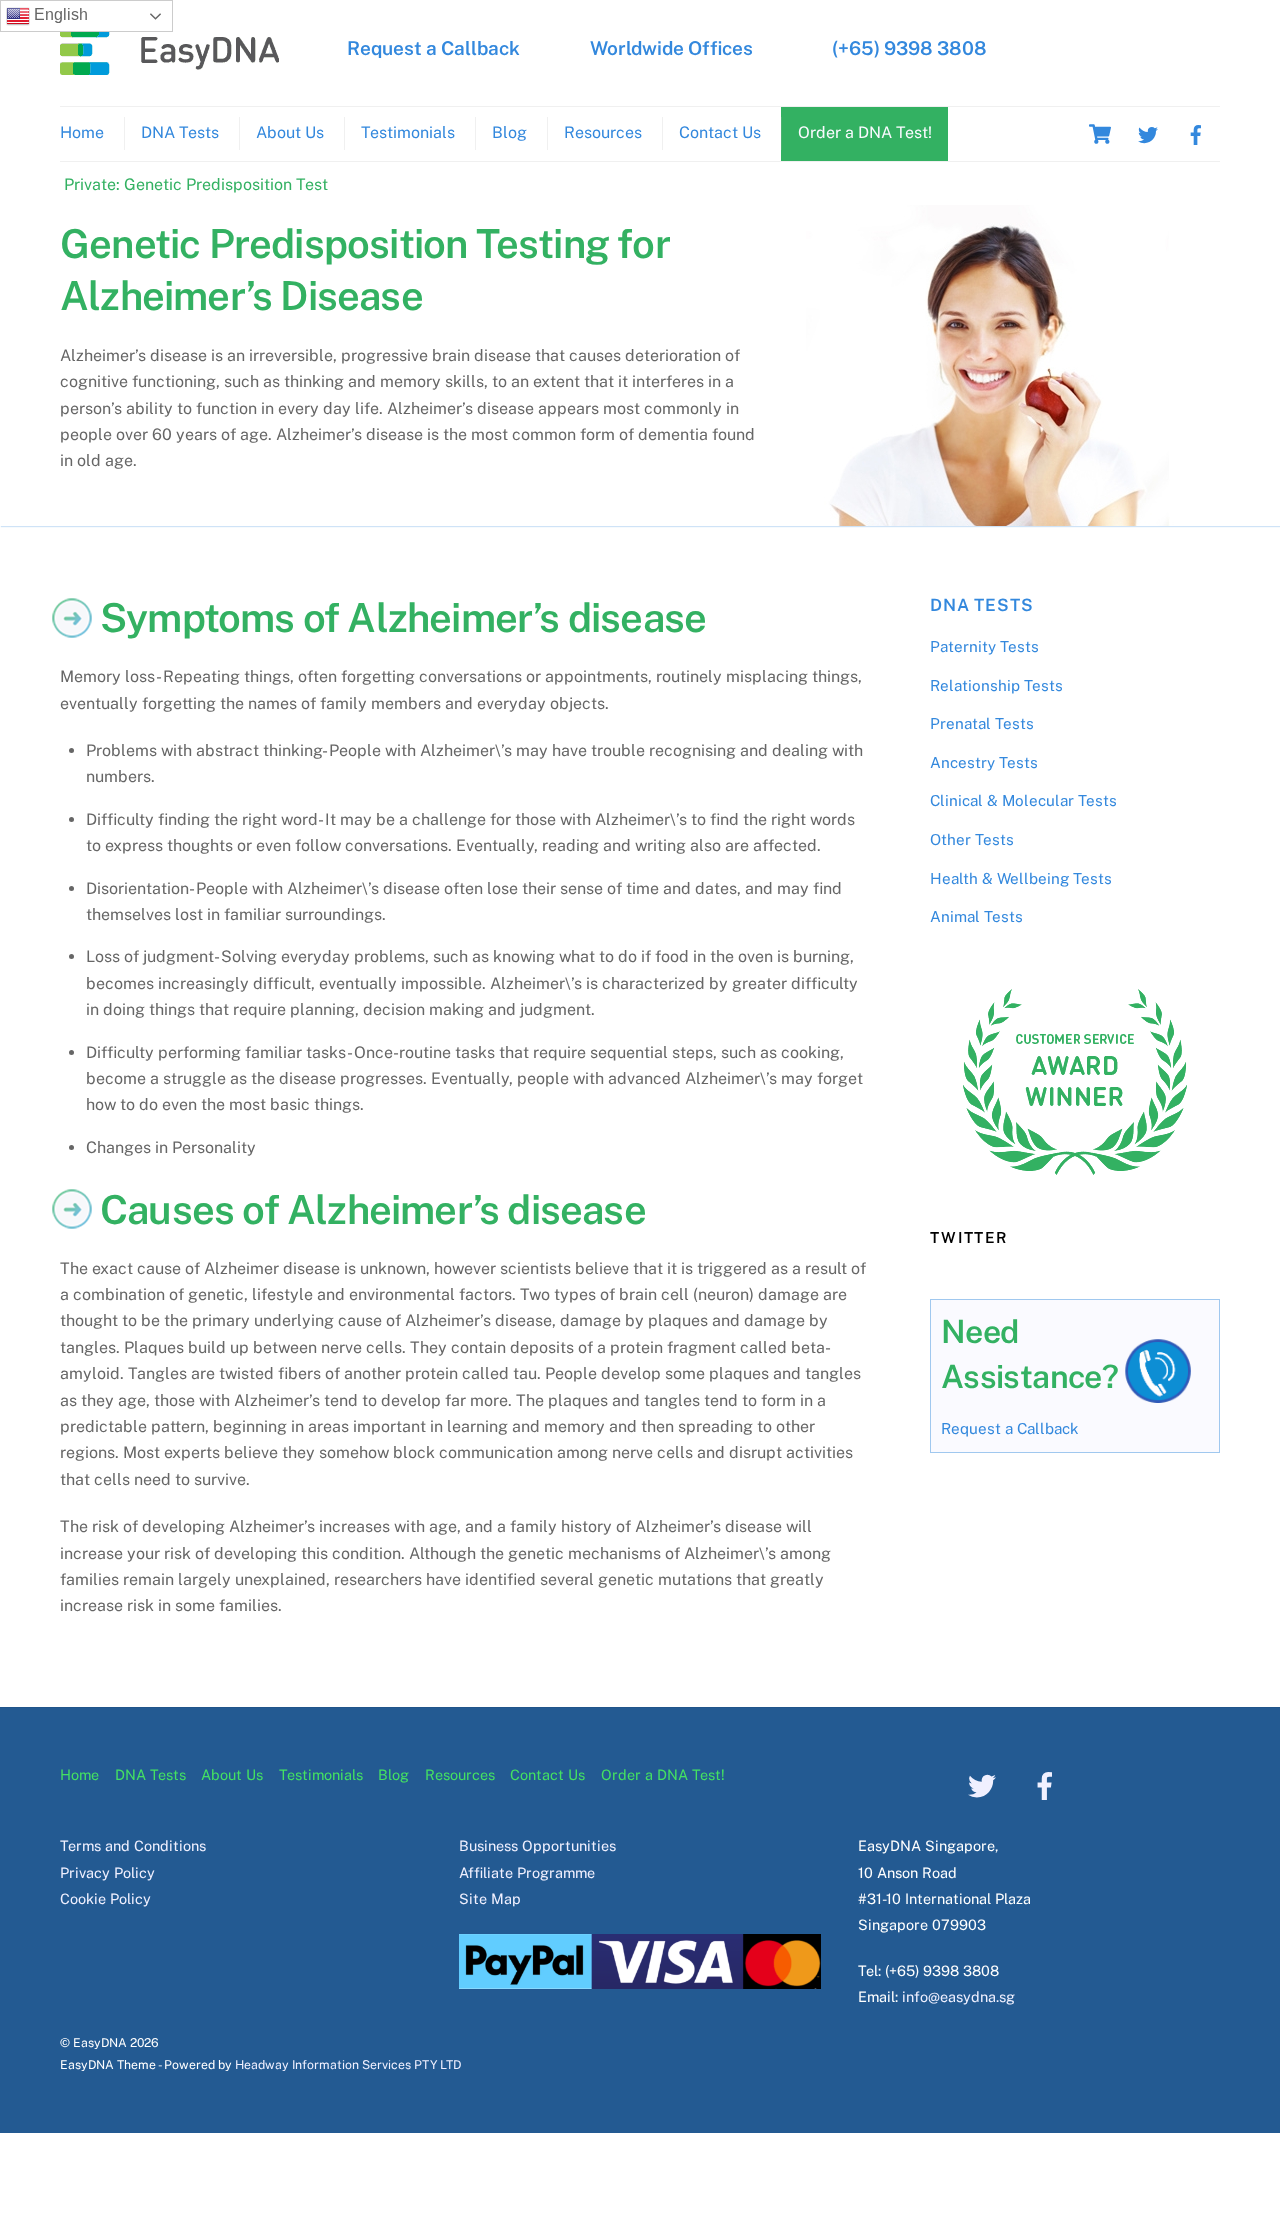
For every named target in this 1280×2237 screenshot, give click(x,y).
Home (82, 132)
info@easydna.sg (958, 1996)
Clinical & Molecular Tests (1023, 800)
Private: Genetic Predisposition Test (196, 184)
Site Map (490, 1898)
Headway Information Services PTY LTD (348, 2064)
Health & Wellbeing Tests (1021, 878)
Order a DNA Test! (865, 132)
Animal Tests (976, 916)
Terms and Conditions (133, 1845)
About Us (290, 132)
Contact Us (720, 132)
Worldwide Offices (671, 48)
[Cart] (1100, 134)
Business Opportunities (537, 1845)
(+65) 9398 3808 (909, 48)
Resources (603, 132)
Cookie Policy (105, 1898)
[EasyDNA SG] (170, 65)
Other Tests (972, 839)
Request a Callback (433, 48)
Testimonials (408, 132)
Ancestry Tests (984, 762)
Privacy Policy (107, 1872)
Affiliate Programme (527, 1872)
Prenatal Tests (982, 723)
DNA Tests (180, 132)
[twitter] (1148, 132)
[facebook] (1196, 132)
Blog (509, 132)
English (59, 14)
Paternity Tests (984, 646)
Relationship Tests (996, 685)
